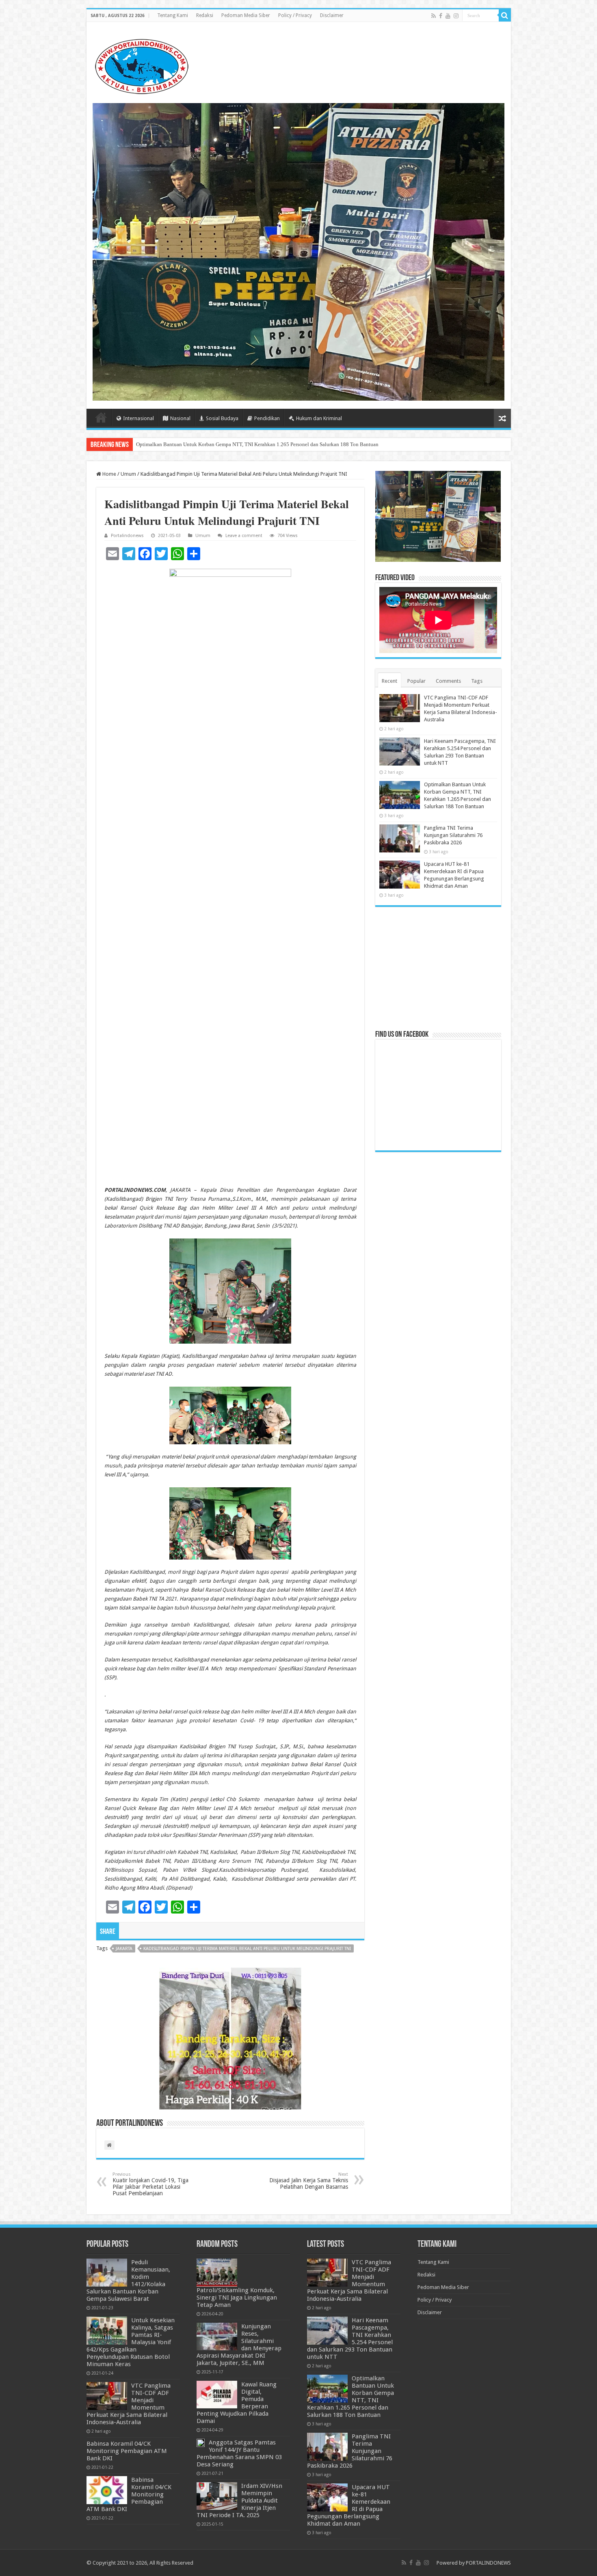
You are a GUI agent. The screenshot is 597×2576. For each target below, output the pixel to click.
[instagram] (456, 16)
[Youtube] (448, 16)
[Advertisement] (438, 968)
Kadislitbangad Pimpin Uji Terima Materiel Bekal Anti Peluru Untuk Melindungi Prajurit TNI (247, 1949)
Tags (477, 681)
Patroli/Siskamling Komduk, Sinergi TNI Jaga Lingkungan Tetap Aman (237, 2298)
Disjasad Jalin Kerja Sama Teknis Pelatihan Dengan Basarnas (309, 2181)
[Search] (505, 15)
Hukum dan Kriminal (319, 418)
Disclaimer (332, 15)
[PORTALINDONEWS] (141, 65)
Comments (448, 681)
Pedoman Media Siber (246, 15)
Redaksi (205, 15)
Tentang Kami (173, 15)
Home (101, 417)
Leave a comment (244, 536)
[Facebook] (441, 16)
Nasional (180, 418)
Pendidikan (267, 418)
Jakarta (124, 1949)
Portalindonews (127, 536)
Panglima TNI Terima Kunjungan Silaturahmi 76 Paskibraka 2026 (208, 444)
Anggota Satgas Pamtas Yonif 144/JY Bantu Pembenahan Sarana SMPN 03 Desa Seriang (239, 2453)
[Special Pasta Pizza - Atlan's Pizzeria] (299, 251)
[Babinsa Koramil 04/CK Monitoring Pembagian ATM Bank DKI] (107, 2490)
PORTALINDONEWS (488, 2563)
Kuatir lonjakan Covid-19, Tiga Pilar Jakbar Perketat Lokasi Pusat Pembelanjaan (150, 2184)
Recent (389, 681)
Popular (416, 681)
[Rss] (434, 16)
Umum (128, 474)
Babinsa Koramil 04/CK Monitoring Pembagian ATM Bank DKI (127, 2451)
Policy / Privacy (295, 15)
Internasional (138, 418)
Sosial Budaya (222, 418)
